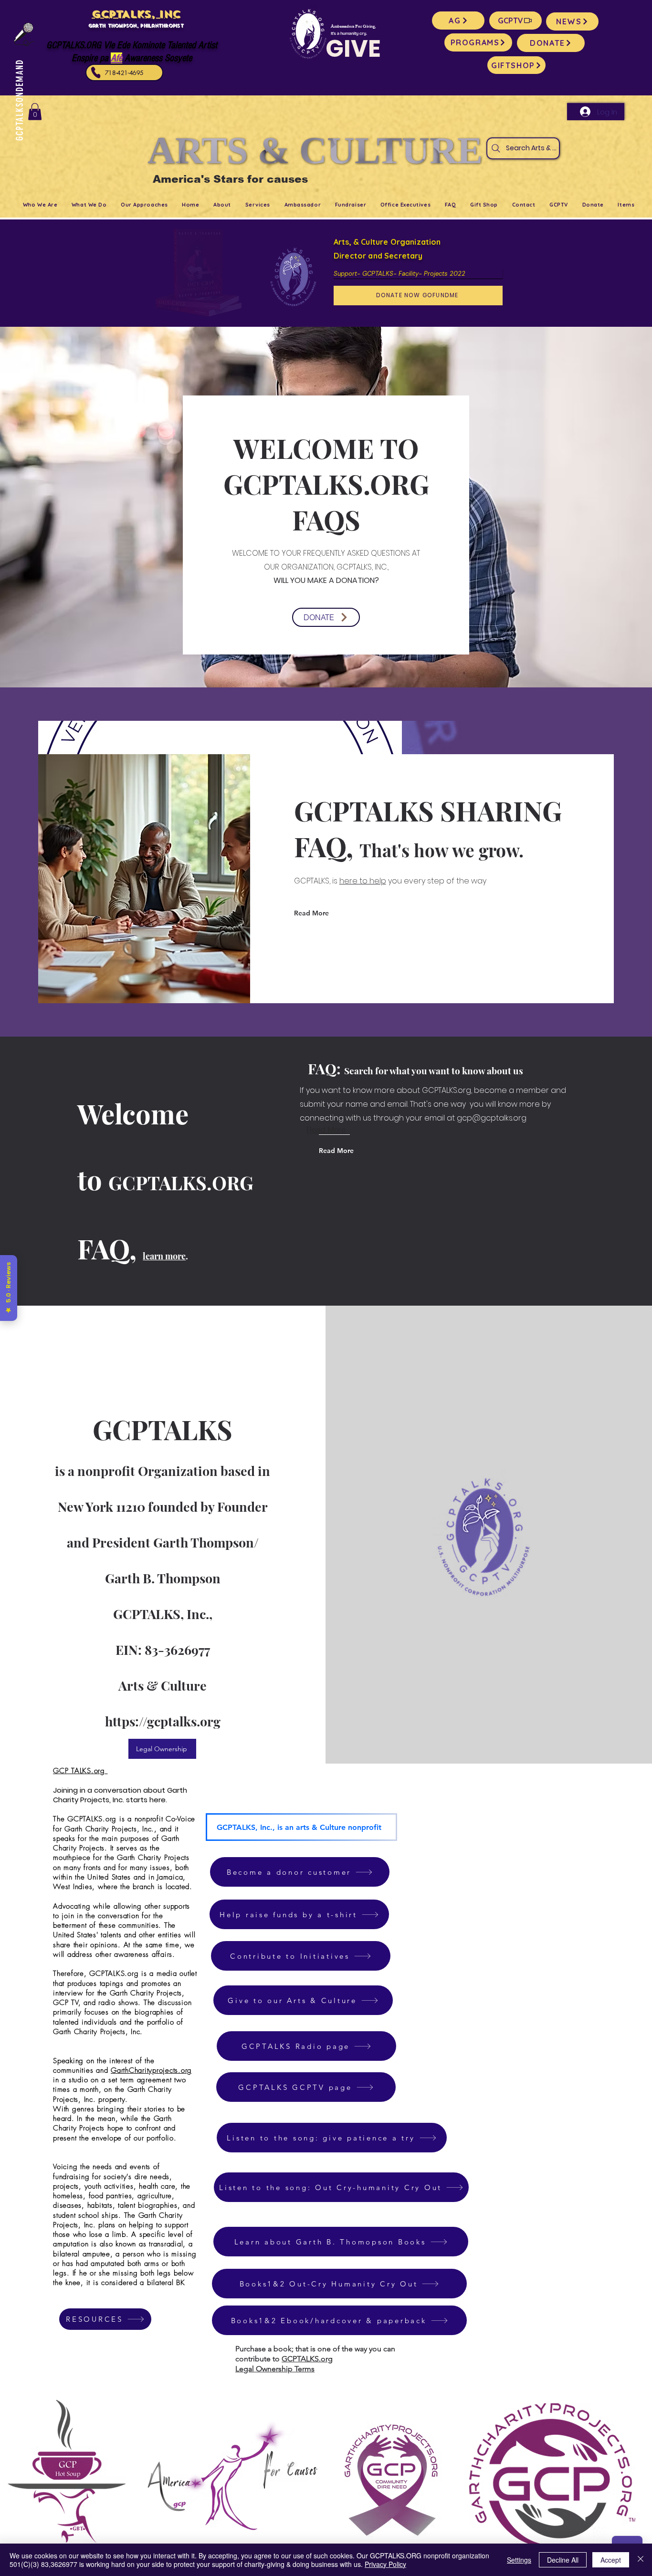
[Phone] (96, 73)
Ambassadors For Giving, (353, 27)
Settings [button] (519, 2560)
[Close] (641, 2560)
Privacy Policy (385, 2564)
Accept (611, 2560)
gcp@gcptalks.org (492, 1118)
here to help (363, 881)
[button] (35, 112)
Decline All (563, 2560)
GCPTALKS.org (307, 2359)
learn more (164, 1256)
